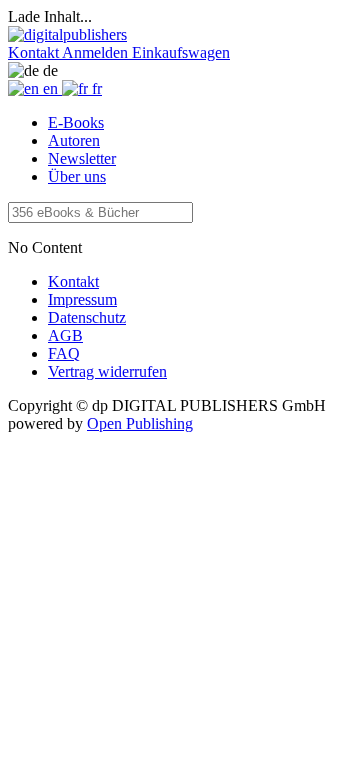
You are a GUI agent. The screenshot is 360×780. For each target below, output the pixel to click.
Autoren (74, 140)
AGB (65, 335)
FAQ (64, 353)
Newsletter (82, 158)
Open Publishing (140, 423)
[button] (35, 52)
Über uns (77, 176)
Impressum (82, 299)
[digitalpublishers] (67, 34)
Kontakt (73, 281)
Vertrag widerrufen (107, 371)
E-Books (76, 122)
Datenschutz (87, 317)
